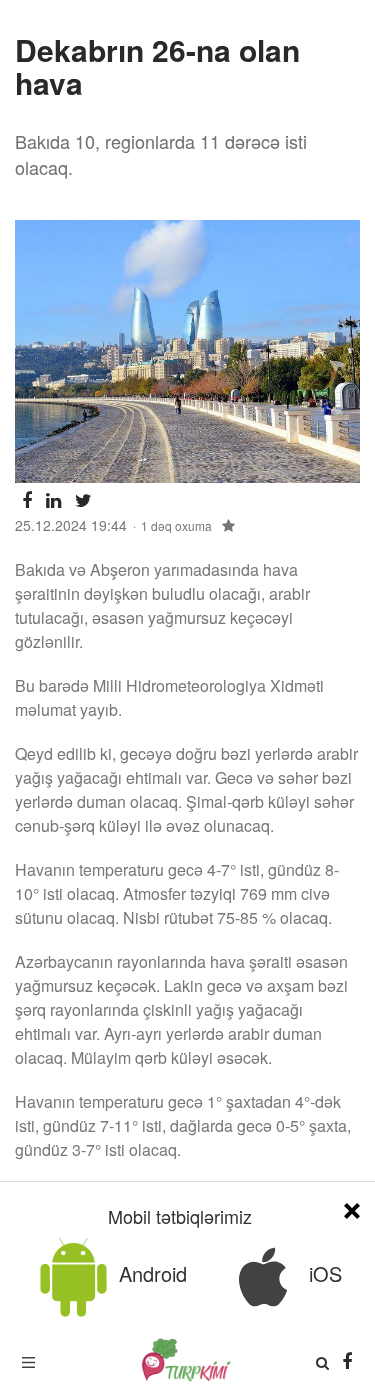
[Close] (352, 1207)
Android (150, 1273)
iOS (322, 1273)
